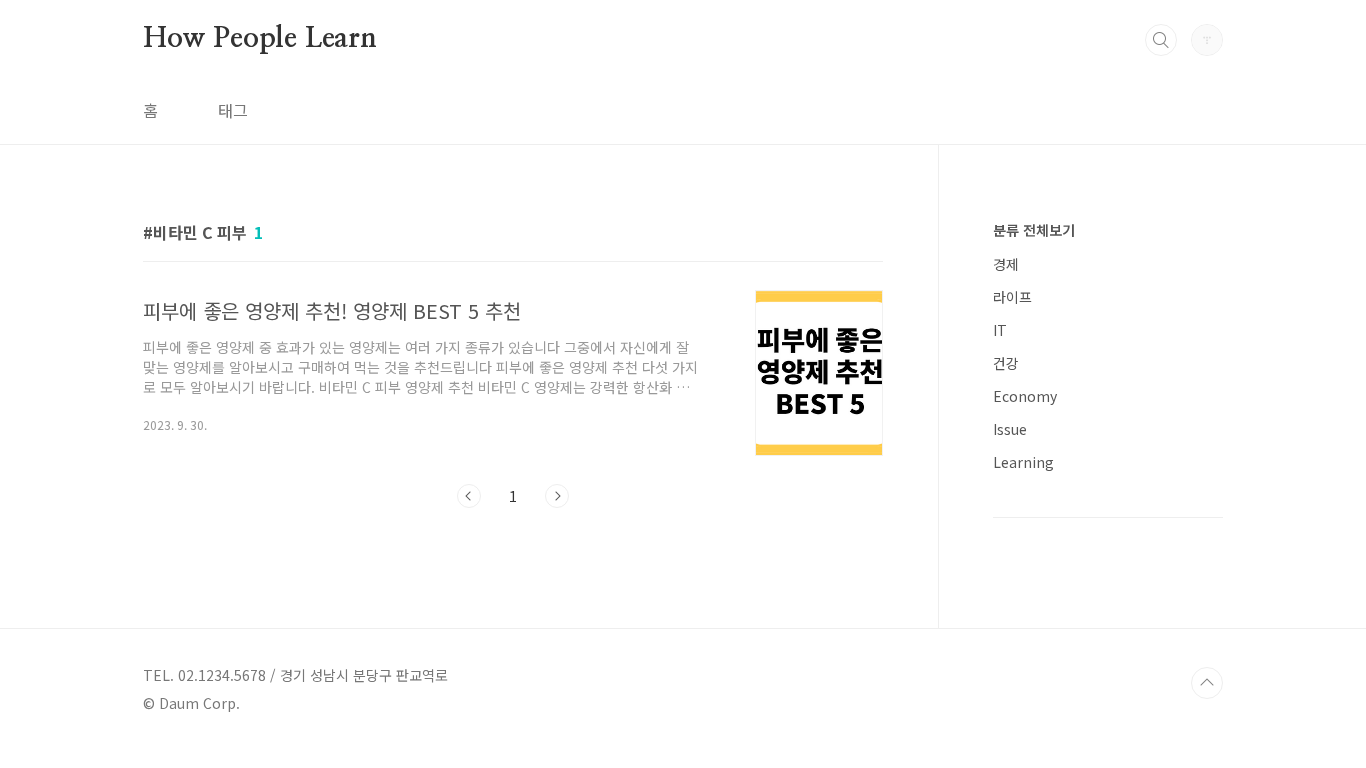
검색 (1161, 40)
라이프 (1012, 297)
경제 (1006, 264)
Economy (1025, 396)
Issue (1010, 429)
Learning (1023, 462)
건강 (1006, 363)
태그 (233, 110)
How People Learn (260, 39)
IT (1000, 330)
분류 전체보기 (1034, 230)
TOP (1207, 683)
